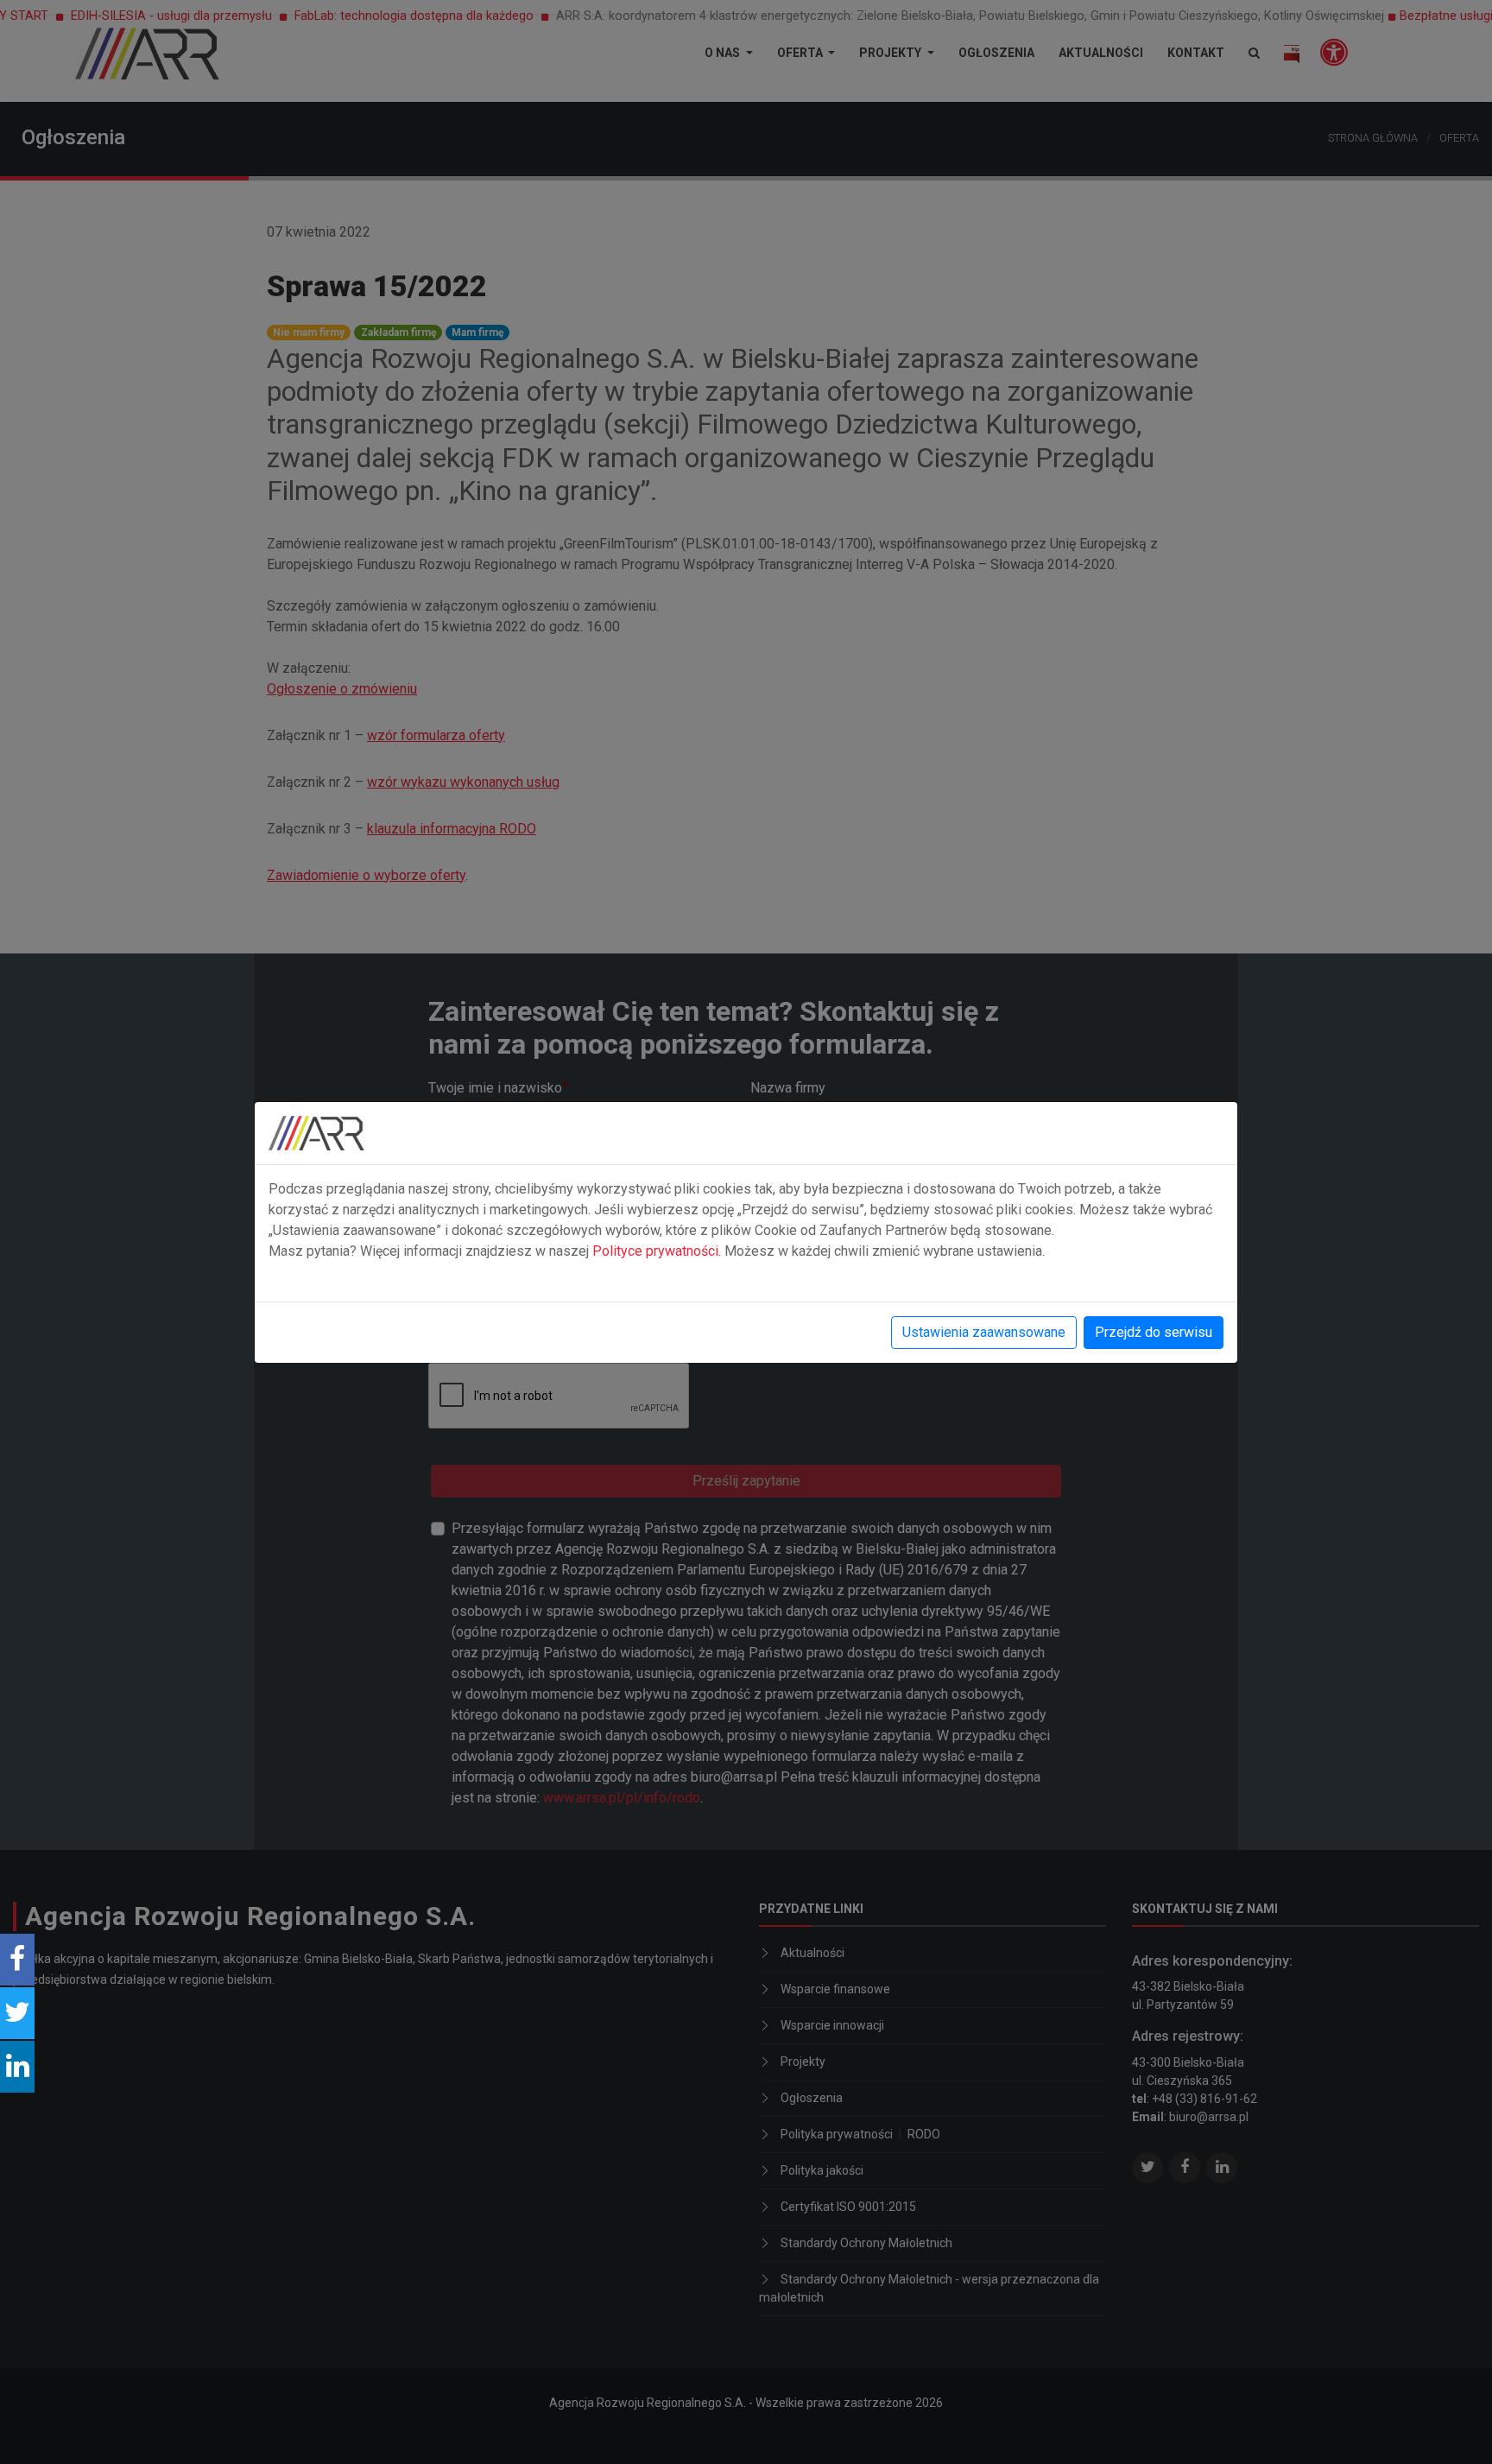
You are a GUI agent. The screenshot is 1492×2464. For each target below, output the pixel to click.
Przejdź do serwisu (1154, 1332)
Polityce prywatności (655, 1251)
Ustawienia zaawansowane (984, 1332)
